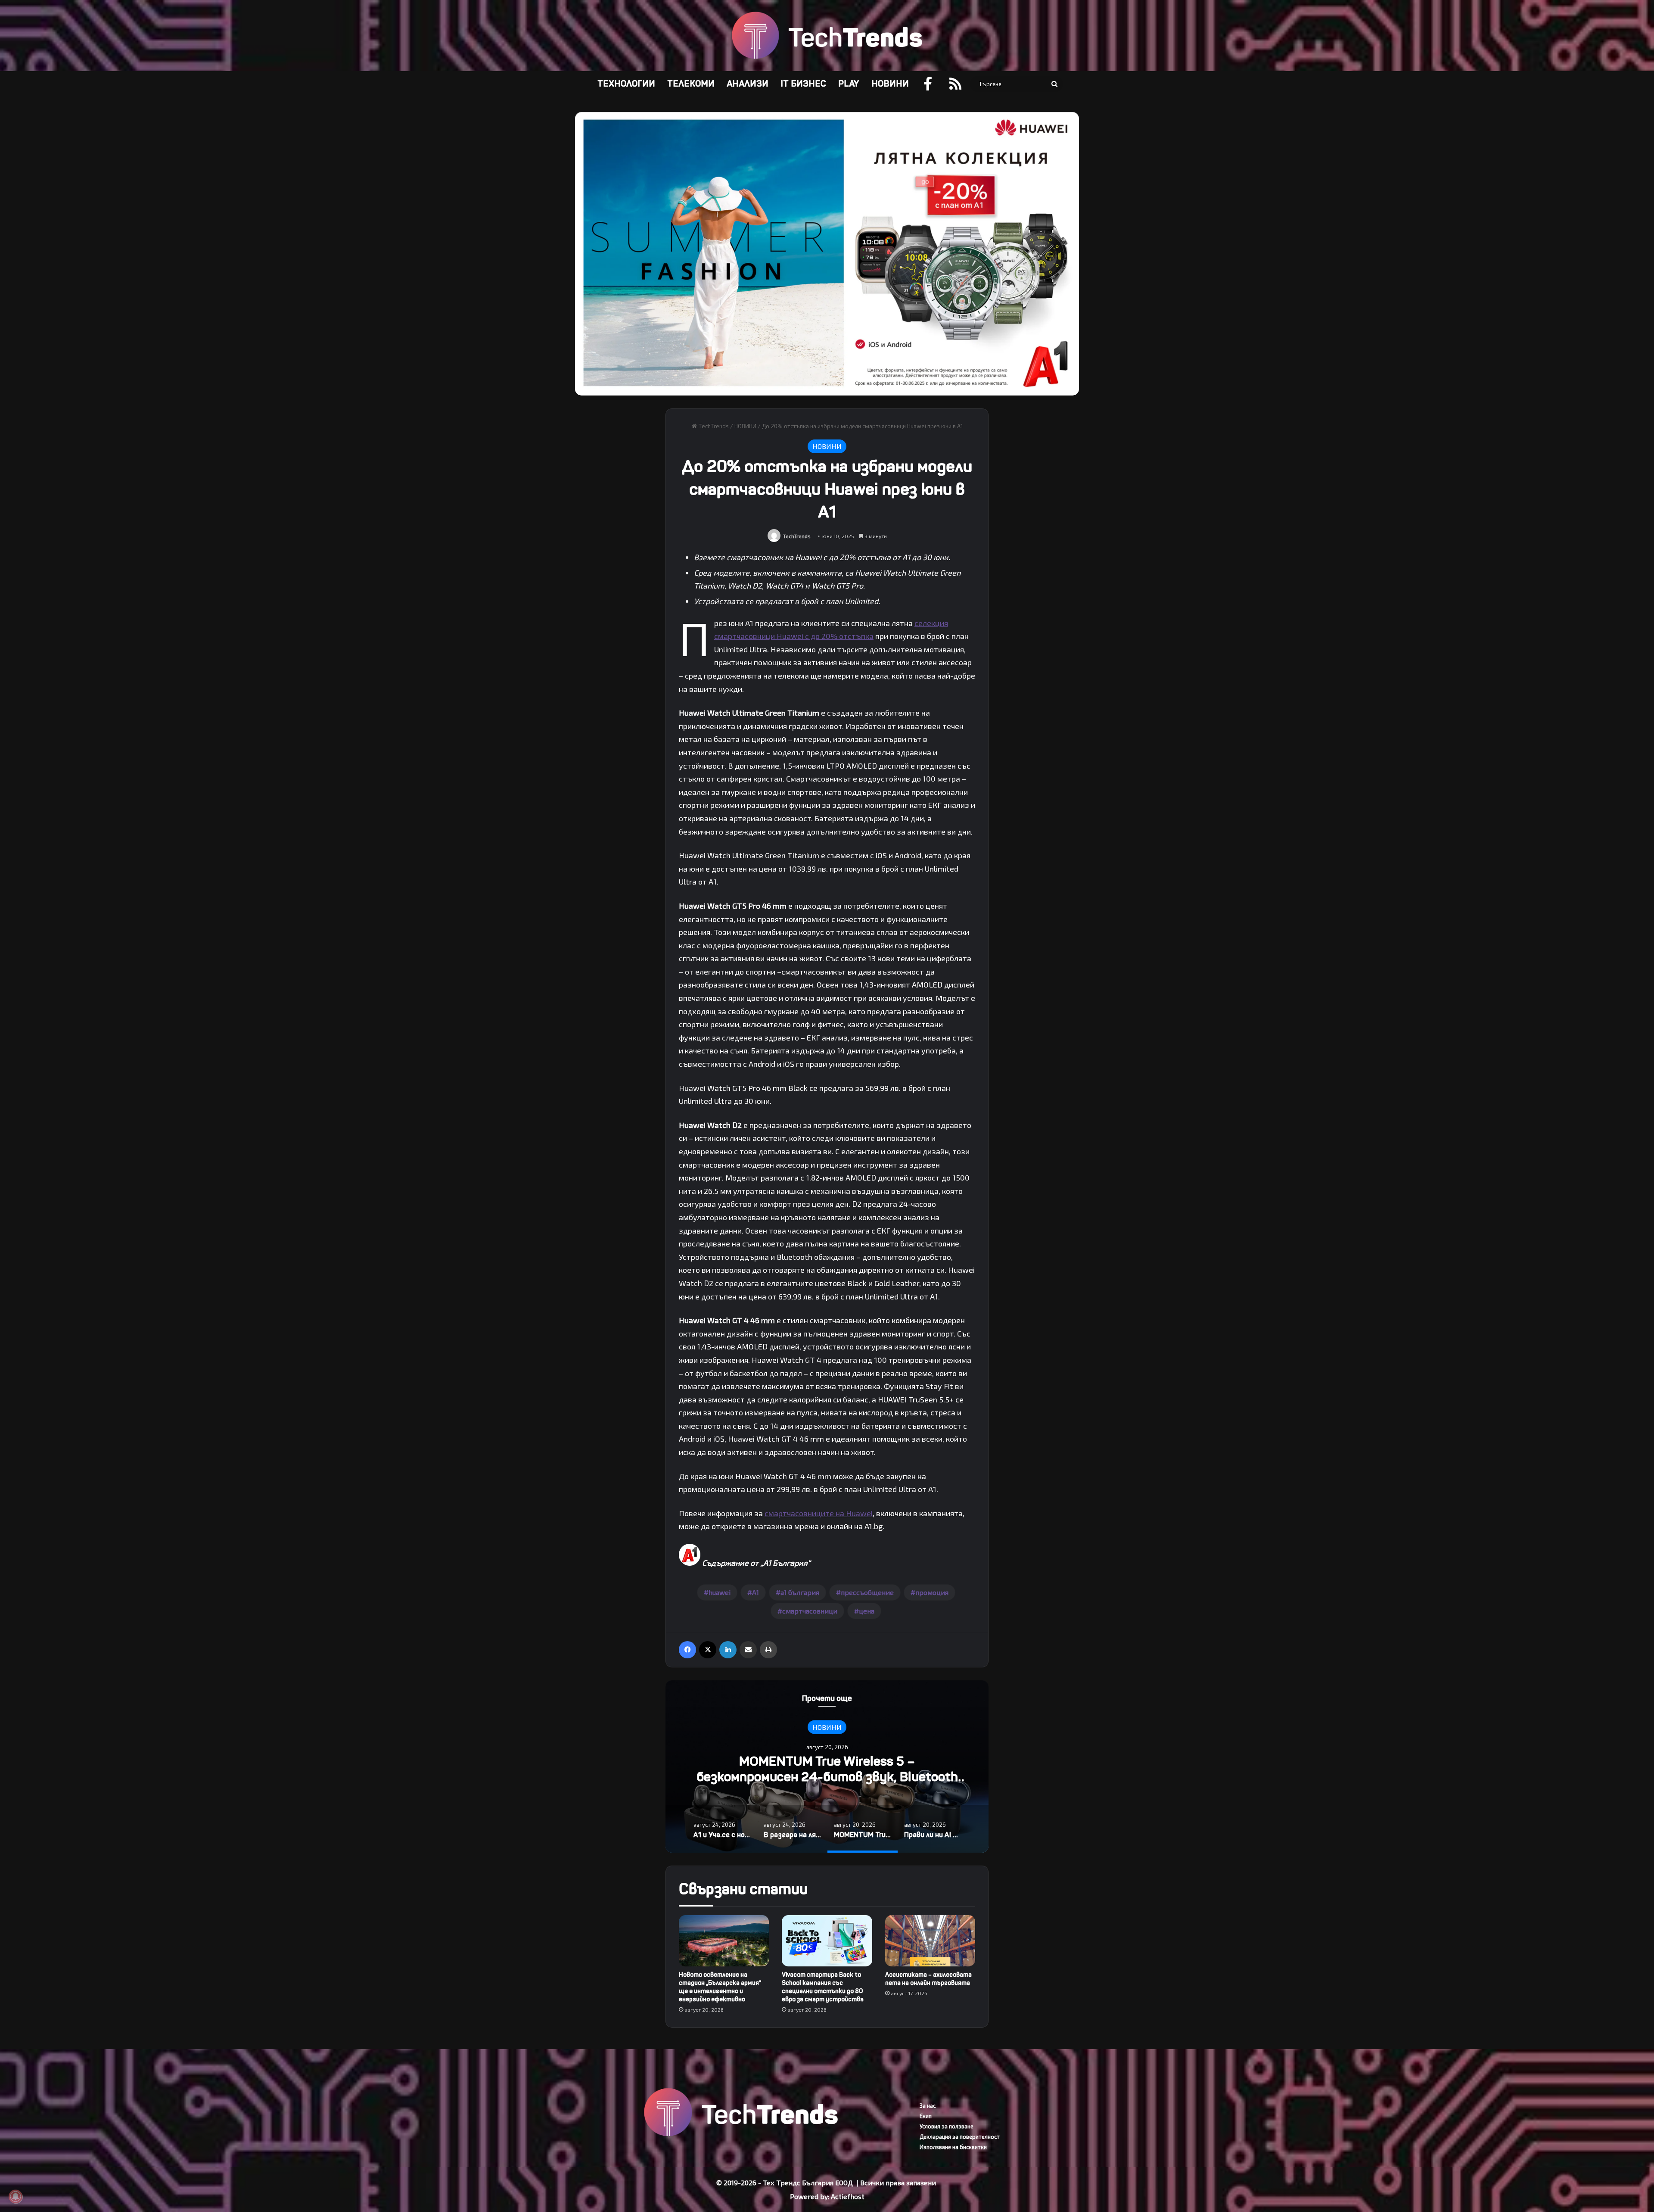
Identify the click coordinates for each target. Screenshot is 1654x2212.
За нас (928, 2106)
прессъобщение (867, 1592)
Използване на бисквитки (953, 2147)
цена (867, 1611)
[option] (827, 1766)
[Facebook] (687, 1650)
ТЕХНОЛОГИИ (626, 84)
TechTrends (713, 426)
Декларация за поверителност (960, 2137)
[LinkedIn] (728, 1650)
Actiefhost (848, 2196)
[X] (708, 1650)
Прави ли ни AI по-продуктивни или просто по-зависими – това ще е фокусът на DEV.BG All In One (827, 1777)
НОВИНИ (890, 84)
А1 (755, 1592)
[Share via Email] (748, 1650)
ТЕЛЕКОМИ (691, 84)
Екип (926, 2116)
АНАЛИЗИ (748, 84)
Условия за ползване (947, 2126)
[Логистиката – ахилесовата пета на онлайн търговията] (930, 1941)
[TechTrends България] (827, 36)
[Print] (768, 1650)
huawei (720, 1592)
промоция (932, 1592)
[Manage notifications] (16, 2196)
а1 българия (800, 1592)
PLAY (849, 84)
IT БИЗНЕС (803, 84)
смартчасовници (810, 1611)
